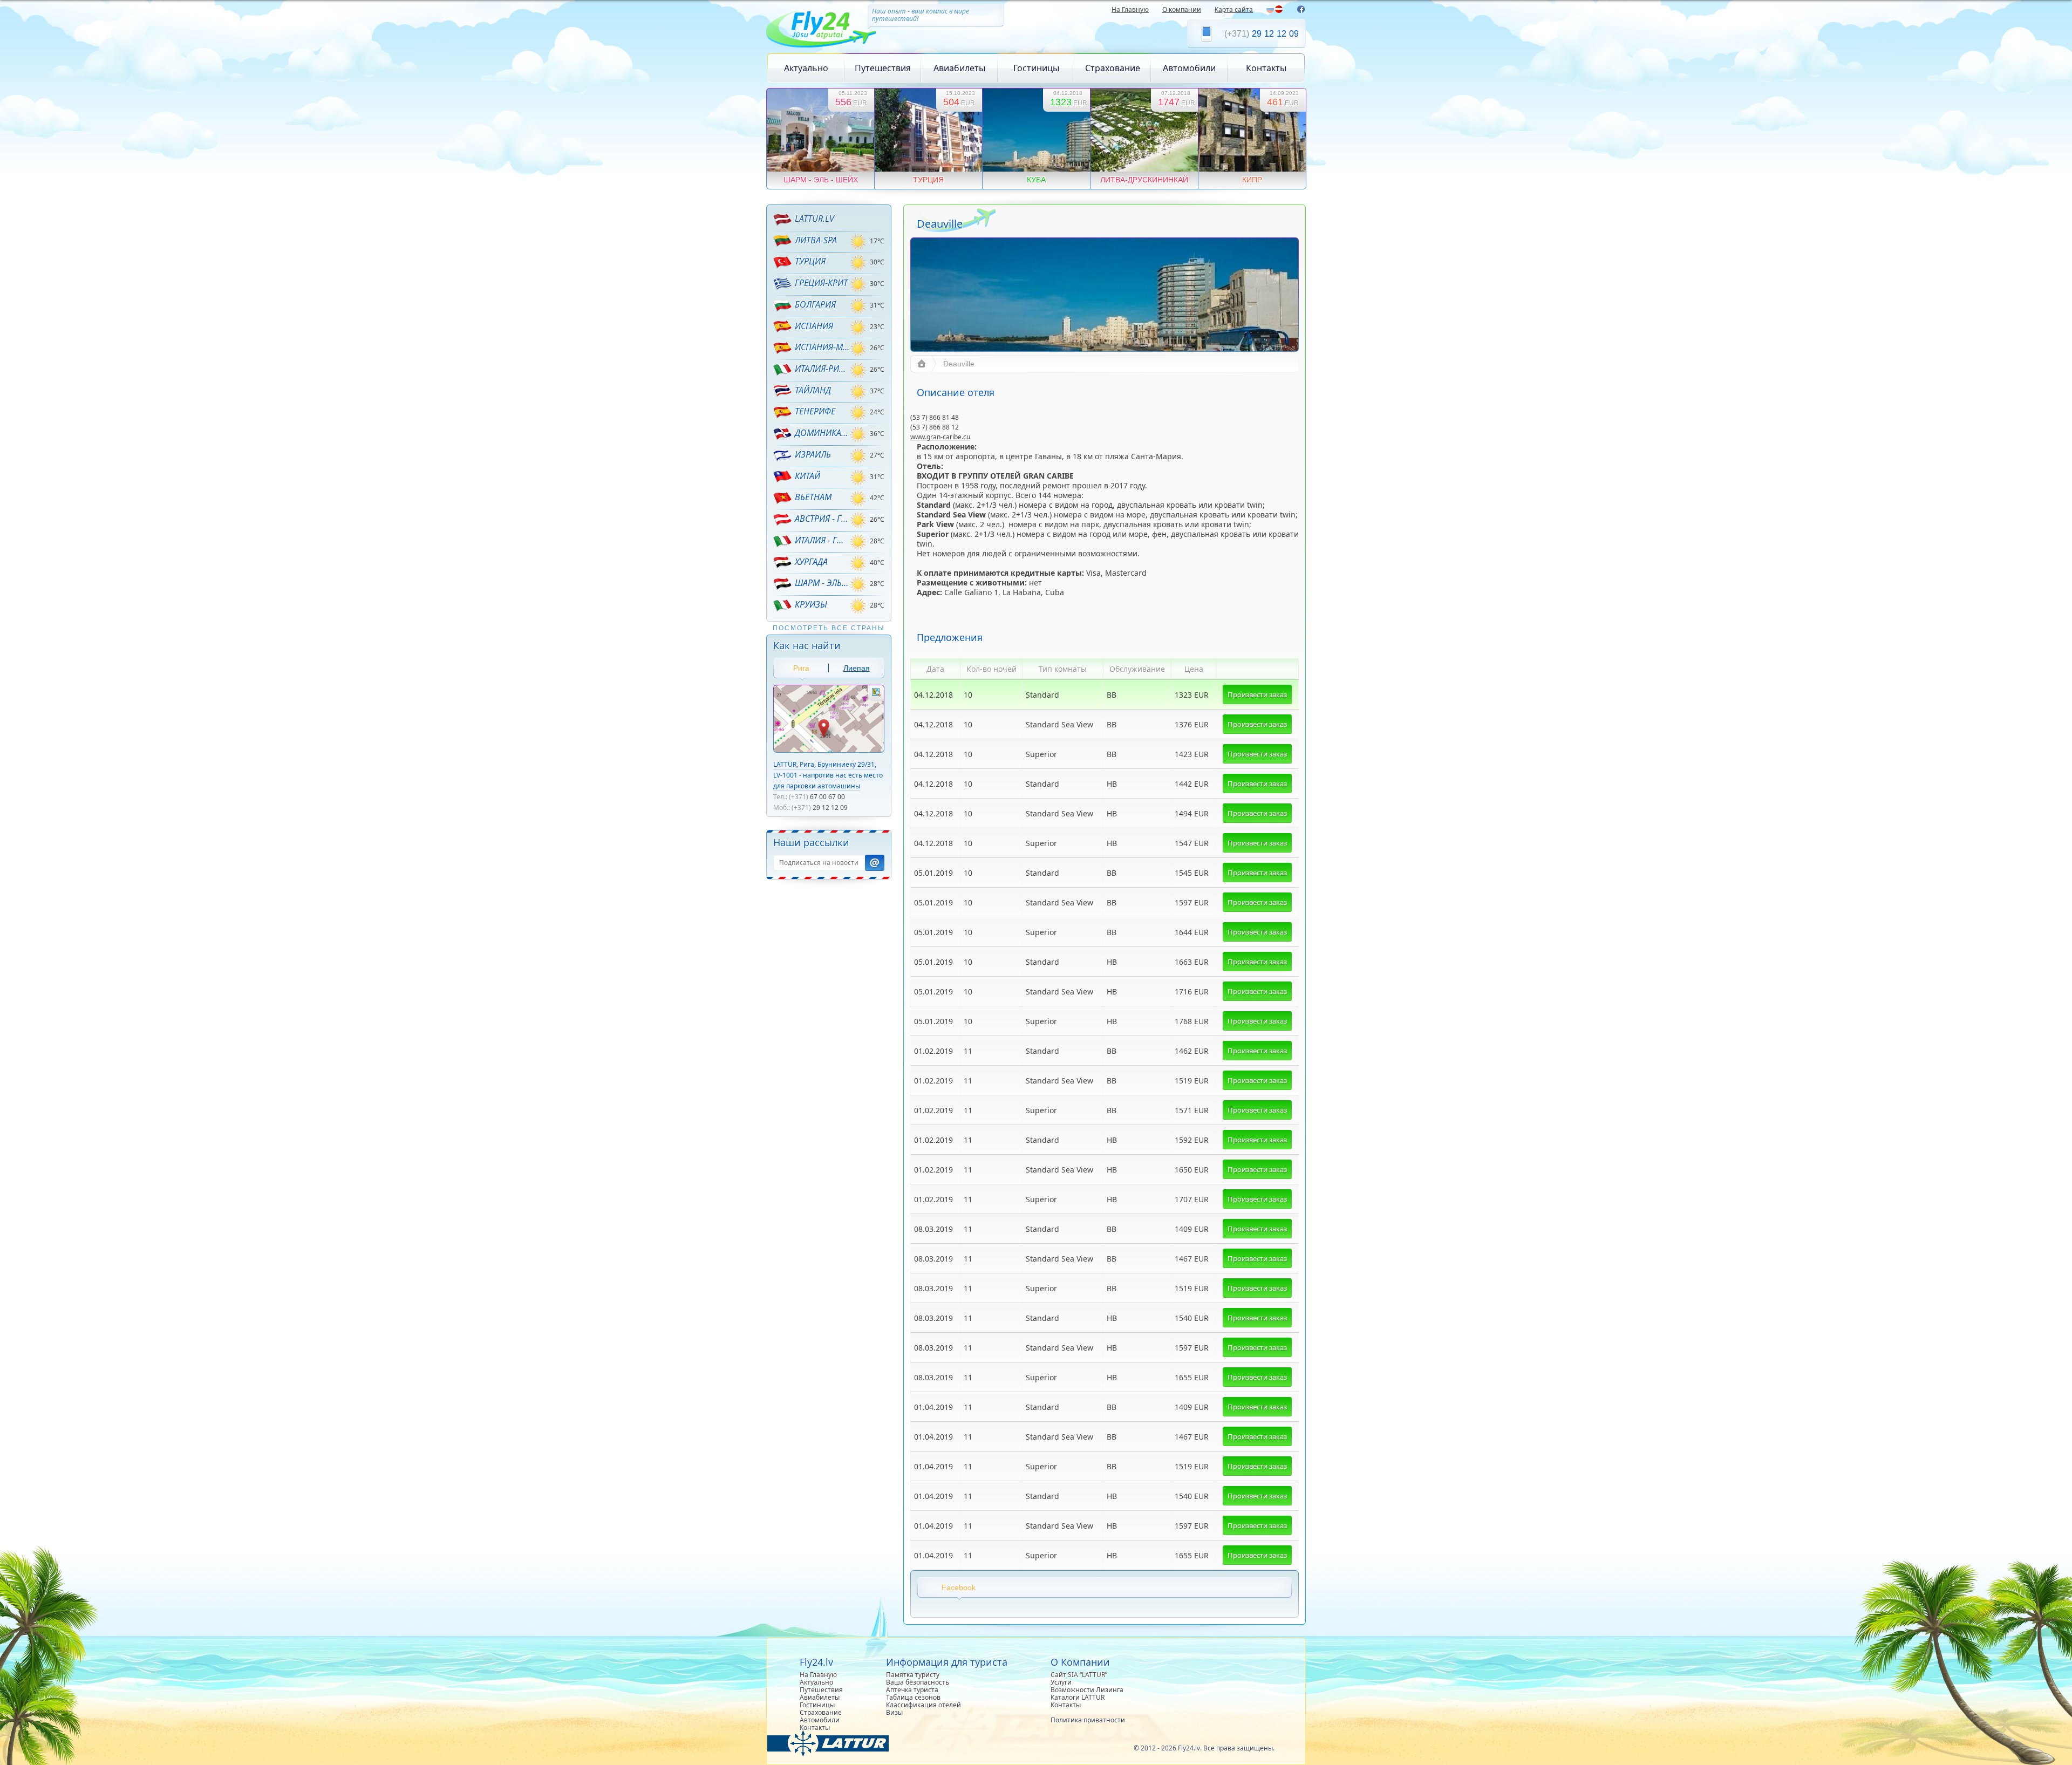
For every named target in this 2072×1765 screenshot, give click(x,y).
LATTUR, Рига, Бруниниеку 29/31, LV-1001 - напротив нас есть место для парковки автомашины (828, 775)
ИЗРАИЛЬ (813, 454)
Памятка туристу (913, 1675)
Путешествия (883, 68)
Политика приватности (1088, 1720)
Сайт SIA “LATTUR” (1079, 1675)
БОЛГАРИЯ (815, 304)
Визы (894, 1712)
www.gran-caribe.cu (940, 437)
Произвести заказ (1257, 694)
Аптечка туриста (912, 1690)
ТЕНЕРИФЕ (815, 411)
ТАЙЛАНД (813, 390)
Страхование (1113, 68)
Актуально (806, 68)
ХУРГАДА (811, 562)
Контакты (1266, 68)
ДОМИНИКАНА (822, 433)
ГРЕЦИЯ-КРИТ (821, 283)
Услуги (1061, 1682)
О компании (1182, 9)
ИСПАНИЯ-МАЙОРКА (822, 347)
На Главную (1130, 9)
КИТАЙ (807, 476)
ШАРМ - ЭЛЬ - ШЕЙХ (822, 583)
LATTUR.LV (815, 219)
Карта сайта (1234, 9)
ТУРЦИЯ (810, 261)
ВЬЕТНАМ (813, 497)
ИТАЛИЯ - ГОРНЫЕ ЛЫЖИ (822, 540)
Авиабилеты (959, 68)
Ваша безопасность (918, 1682)
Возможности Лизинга (1087, 1690)
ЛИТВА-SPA (816, 240)
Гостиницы (1036, 68)
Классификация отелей (923, 1705)
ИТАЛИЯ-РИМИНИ (822, 369)
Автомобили (1189, 68)
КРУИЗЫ (811, 604)
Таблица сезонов (913, 1697)
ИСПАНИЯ (814, 326)
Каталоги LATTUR (1078, 1697)
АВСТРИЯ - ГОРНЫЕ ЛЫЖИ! (822, 519)
